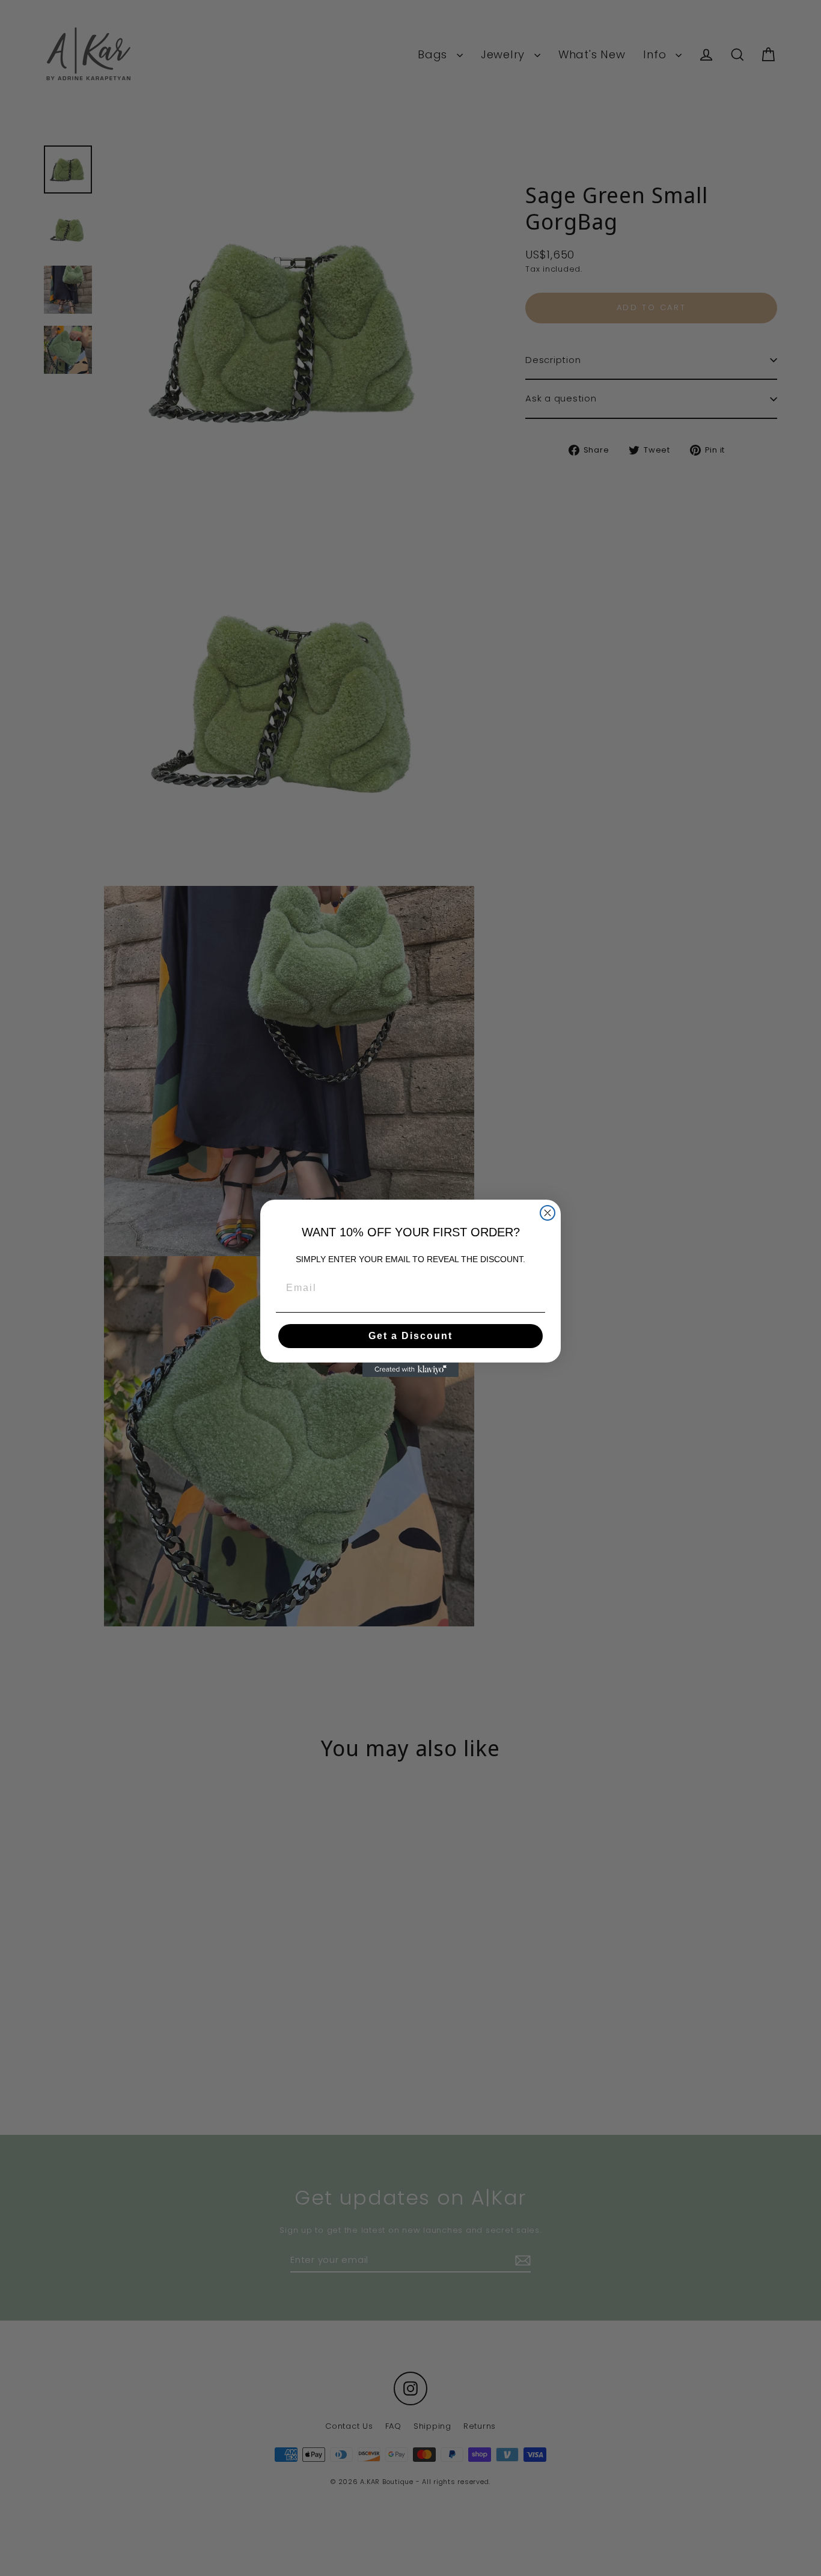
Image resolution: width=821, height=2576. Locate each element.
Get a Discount (410, 1336)
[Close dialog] (548, 1213)
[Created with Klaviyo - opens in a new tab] (410, 1370)
